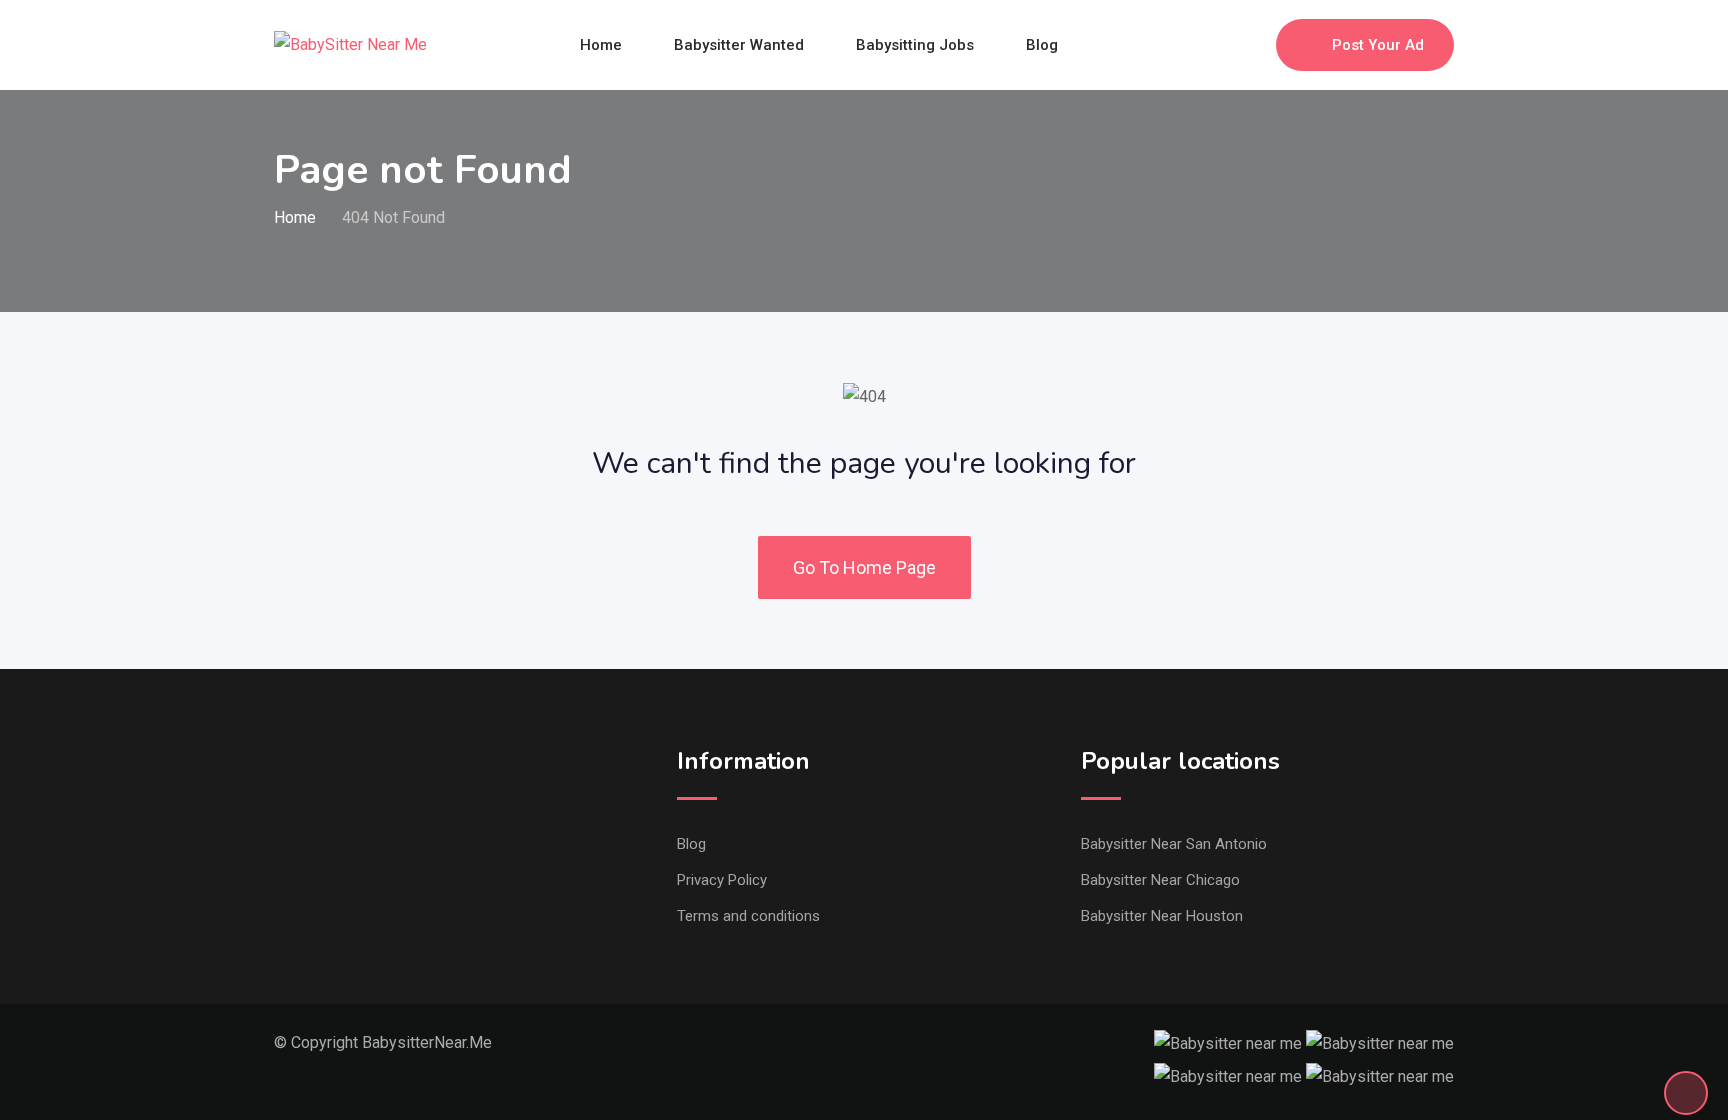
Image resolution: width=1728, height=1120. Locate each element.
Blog (1042, 45)
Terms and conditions (748, 916)
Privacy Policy (722, 880)
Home (601, 45)
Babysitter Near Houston (1162, 916)
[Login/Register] (1251, 45)
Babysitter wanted (739, 45)
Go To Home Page (864, 567)
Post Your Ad (1378, 45)
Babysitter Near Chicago (1160, 880)
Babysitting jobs (915, 45)
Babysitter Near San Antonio (1174, 844)
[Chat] (1218, 45)
